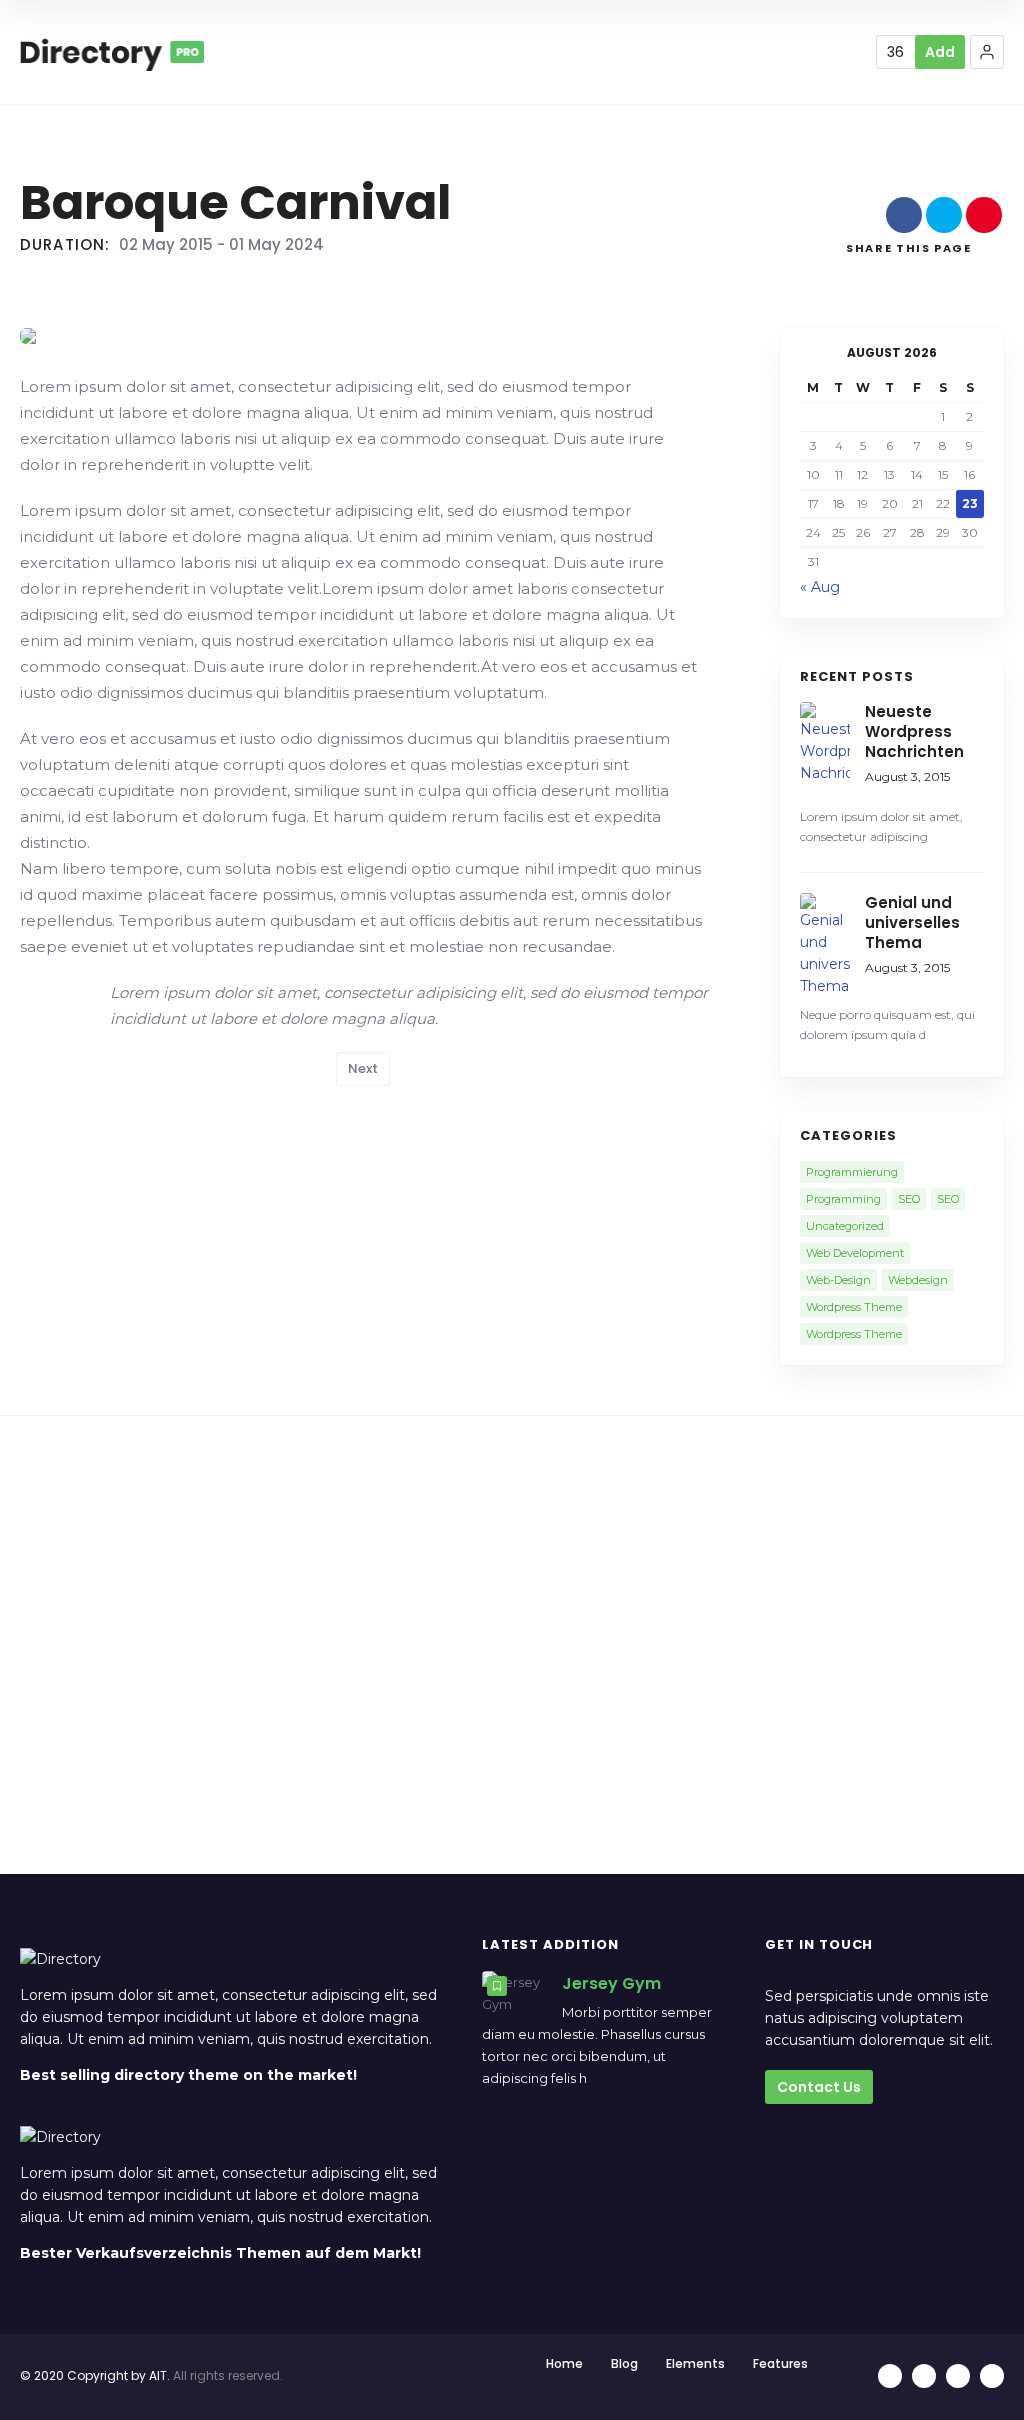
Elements (695, 2363)
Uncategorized (845, 1226)
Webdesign (918, 1280)
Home (564, 2363)
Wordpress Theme (854, 1307)
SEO (909, 1199)
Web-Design (838, 1280)
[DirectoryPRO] (112, 52)
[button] (987, 52)
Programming (843, 1199)
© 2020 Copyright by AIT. (95, 2375)
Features (780, 2363)
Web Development (855, 1253)
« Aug (820, 587)
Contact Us (819, 2087)
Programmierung (852, 1172)
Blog (624, 2363)
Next (363, 1068)
